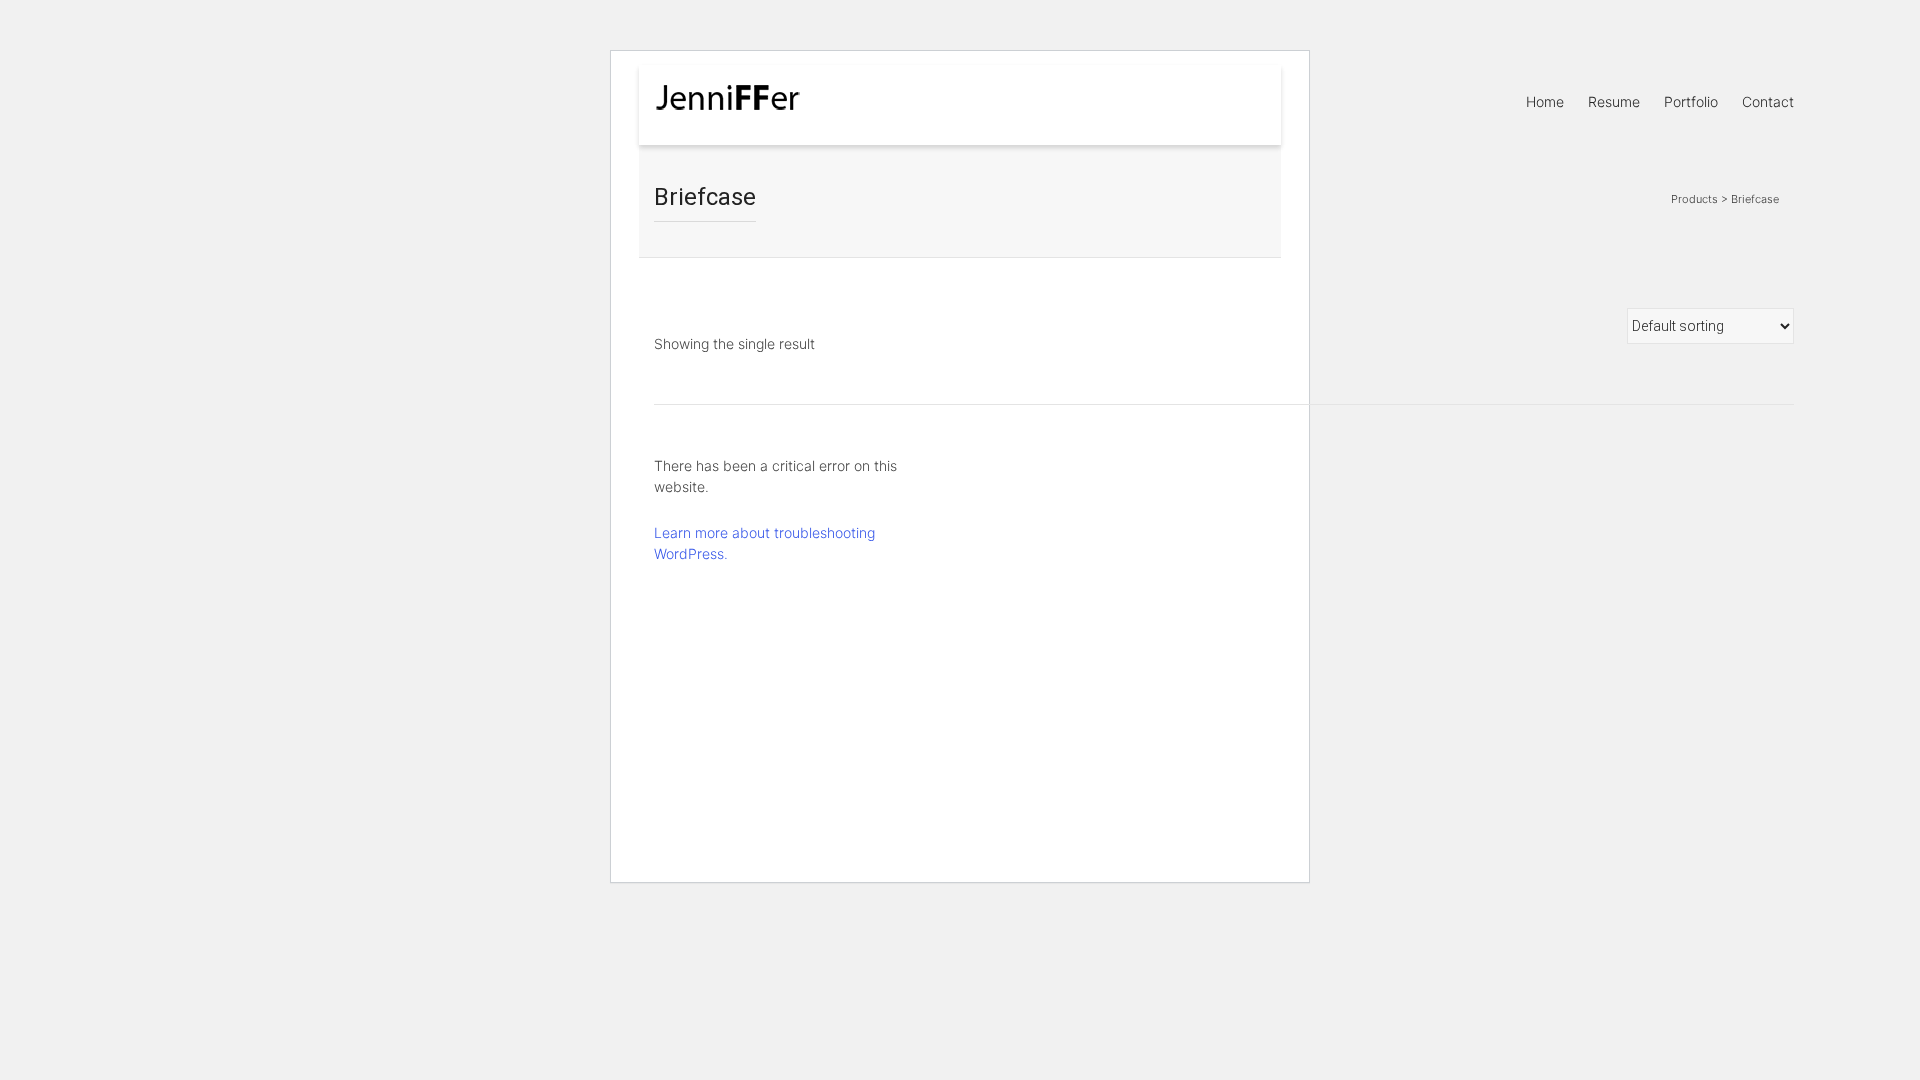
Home (1545, 101)
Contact (1768, 101)
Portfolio (1691, 101)
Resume (1614, 101)
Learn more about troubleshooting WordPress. (764, 543)
